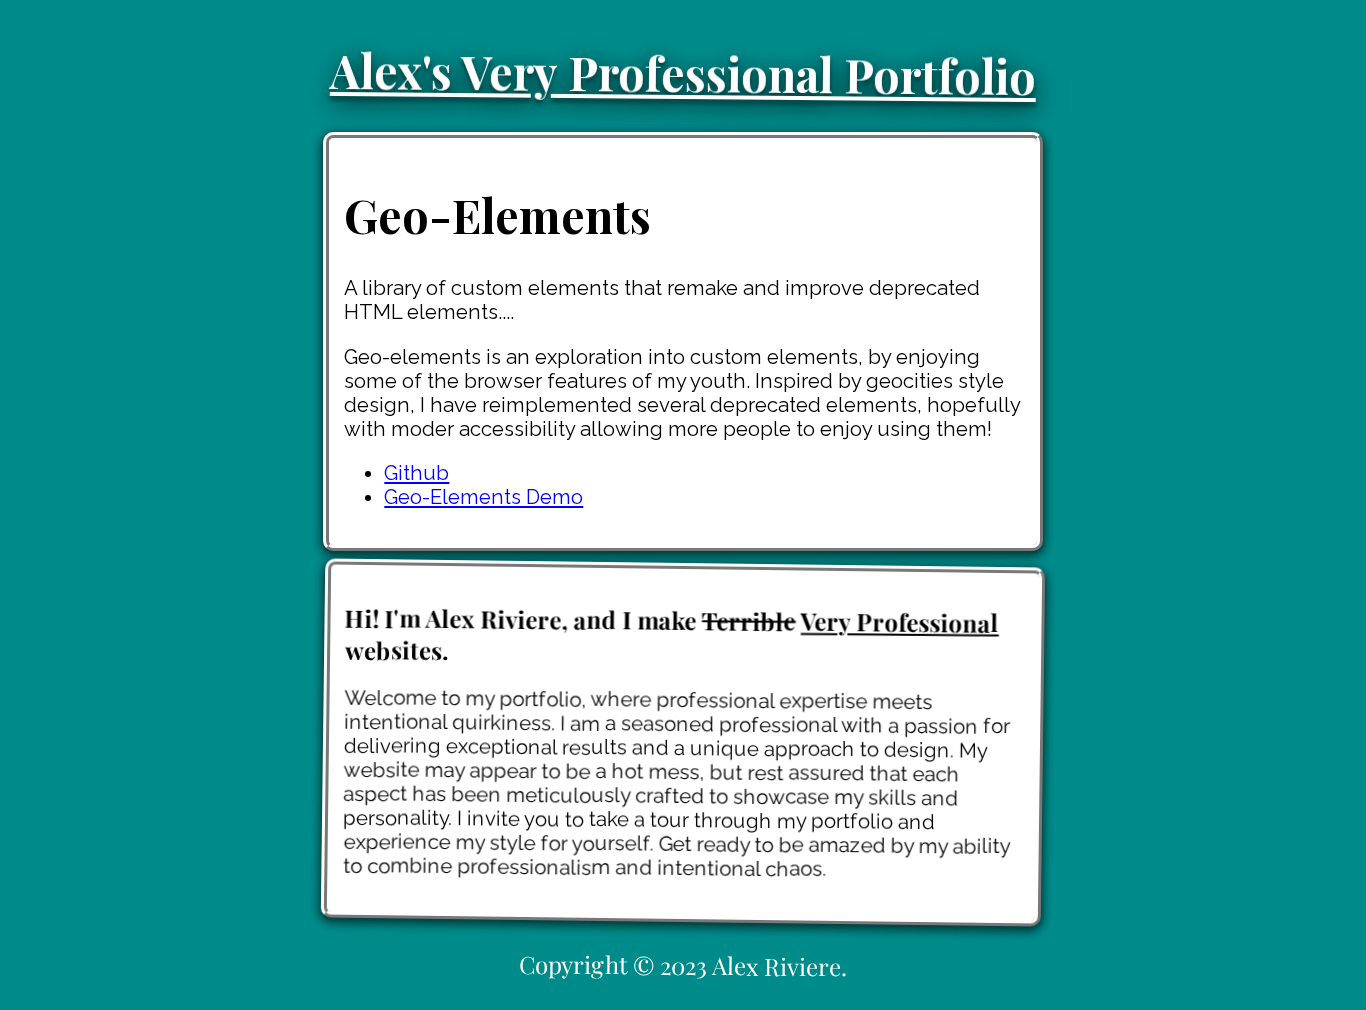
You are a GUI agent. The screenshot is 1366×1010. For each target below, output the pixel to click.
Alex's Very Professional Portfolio (683, 73)
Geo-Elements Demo (483, 497)
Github (416, 473)
